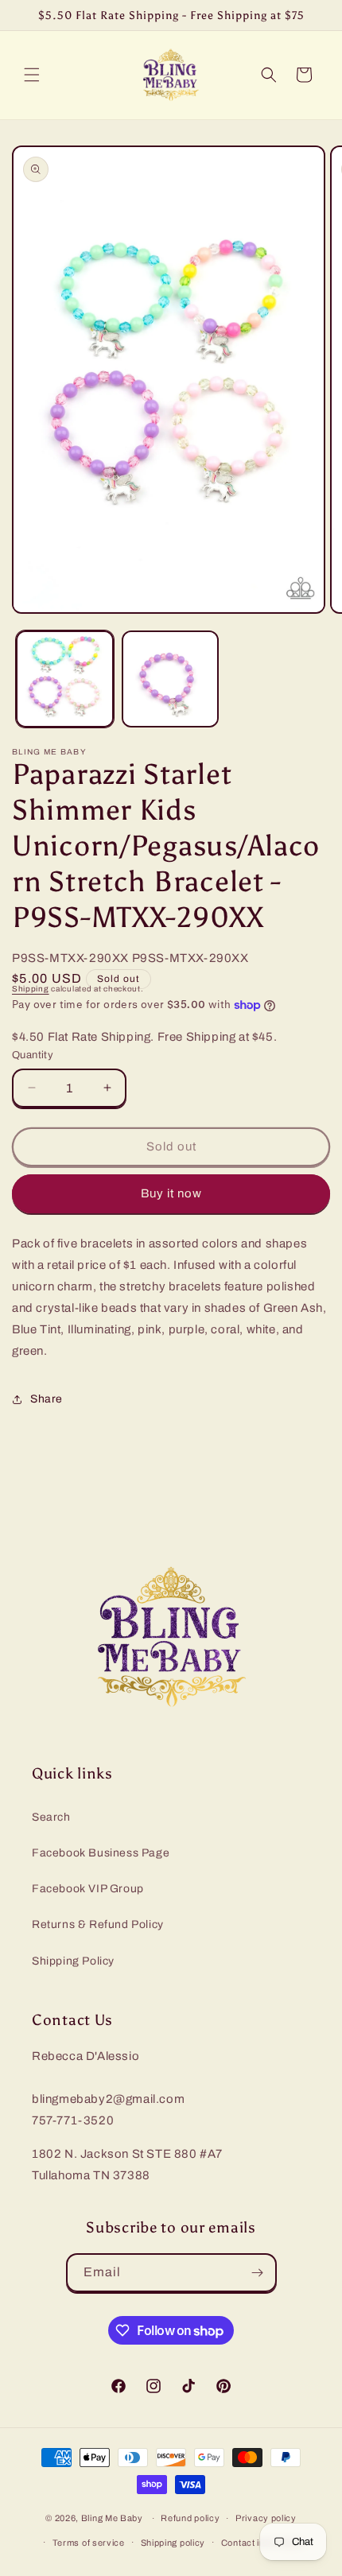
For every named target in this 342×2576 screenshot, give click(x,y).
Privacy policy (266, 2518)
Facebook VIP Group (88, 1889)
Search (51, 1817)
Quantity (33, 1055)
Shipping (31, 989)
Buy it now (171, 1193)
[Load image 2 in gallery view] (171, 679)
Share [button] (47, 1399)
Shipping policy (173, 2543)
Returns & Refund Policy (98, 1924)
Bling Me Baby (112, 2518)
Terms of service (89, 2543)
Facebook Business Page (101, 1853)
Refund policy (190, 2518)
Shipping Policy (73, 1961)
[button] (32, 75)
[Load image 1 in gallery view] (65, 679)
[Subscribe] (258, 2273)
